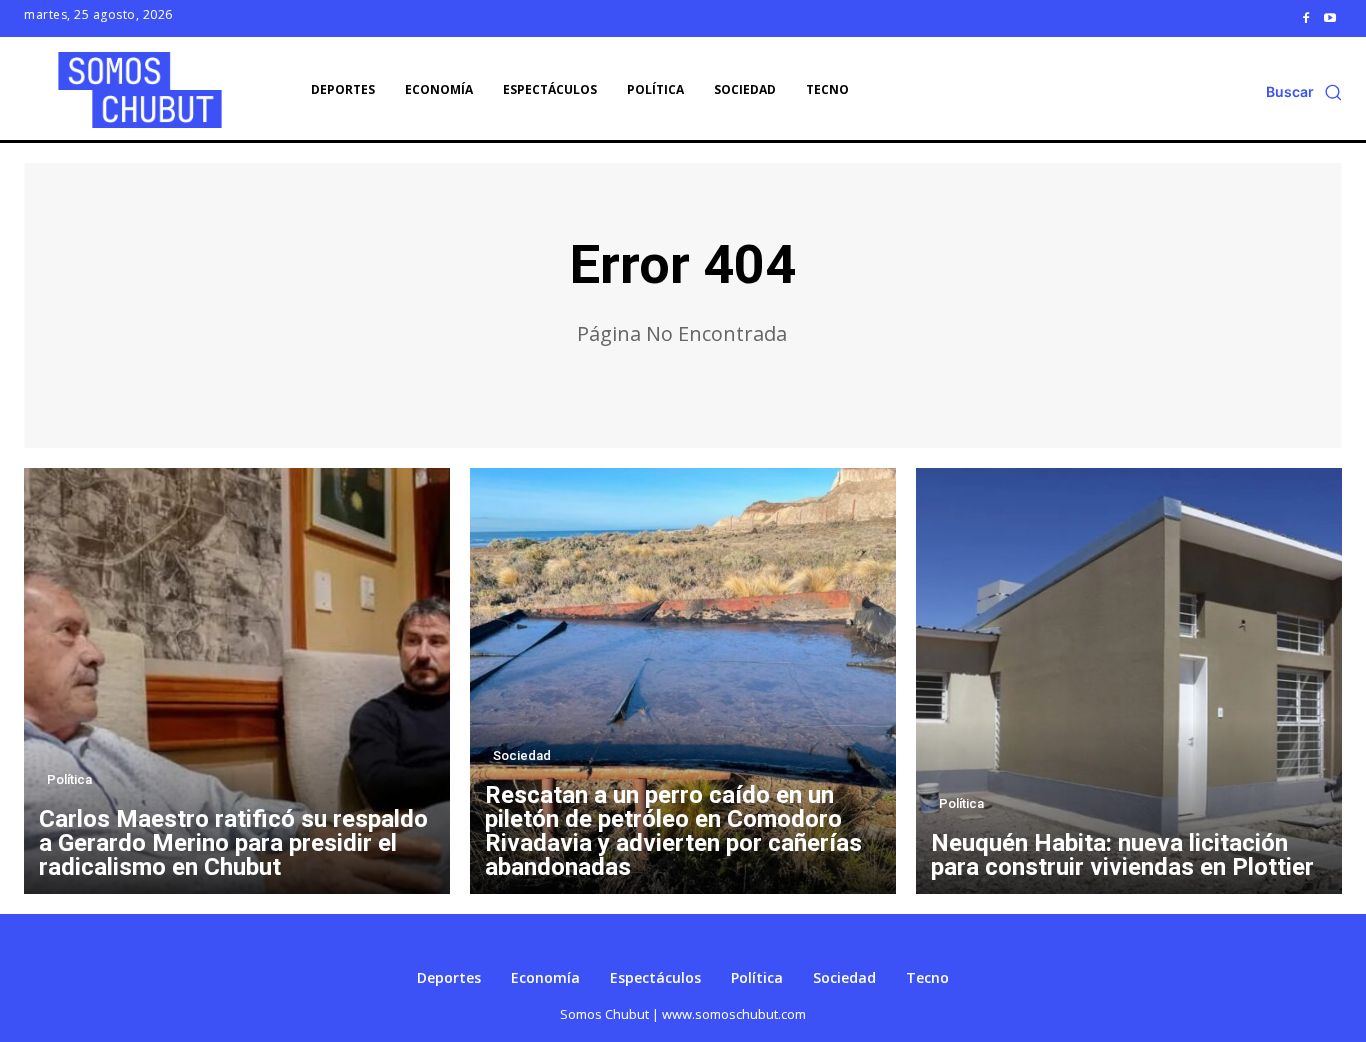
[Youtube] (1330, 18)
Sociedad (522, 755)
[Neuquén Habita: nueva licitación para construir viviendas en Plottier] (1129, 681)
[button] (1304, 92)
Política (69, 779)
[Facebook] (1306, 18)
